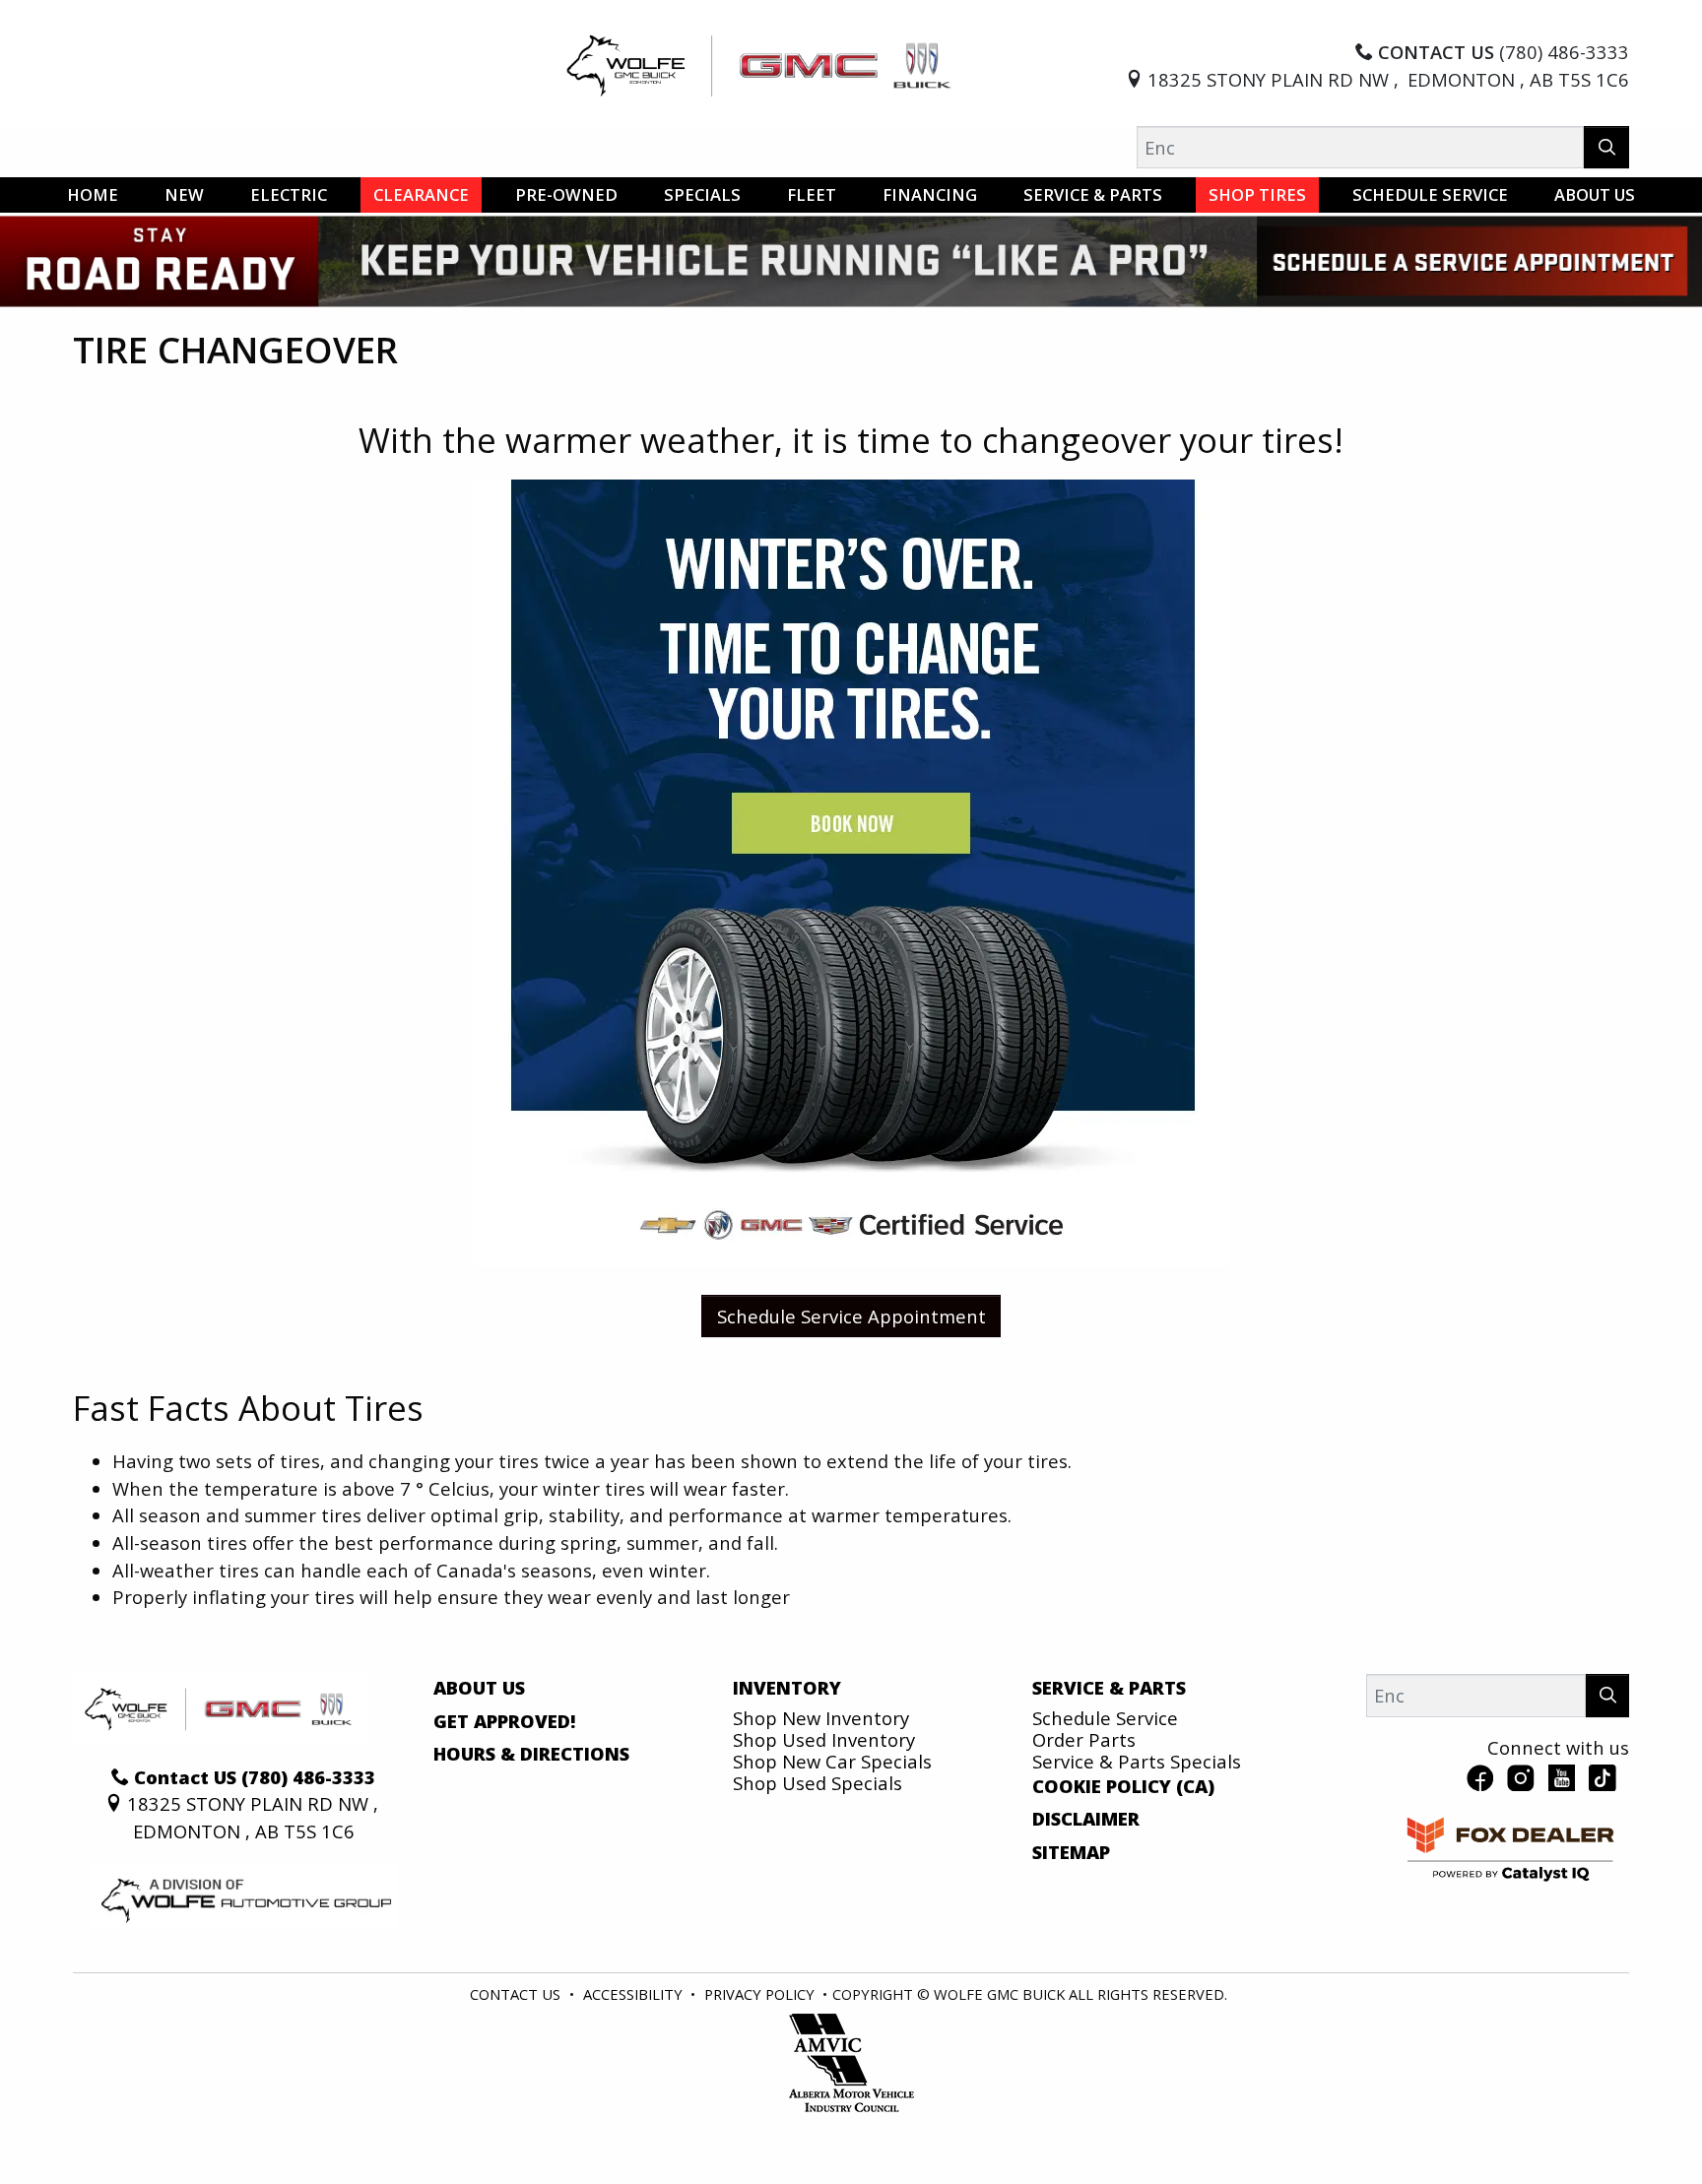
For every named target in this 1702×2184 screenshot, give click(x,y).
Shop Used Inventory (824, 1739)
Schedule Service (1105, 1718)
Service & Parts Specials (1137, 1761)
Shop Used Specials (818, 1783)
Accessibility (633, 1994)
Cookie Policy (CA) (1123, 1786)
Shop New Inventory (821, 1718)
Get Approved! (505, 1721)
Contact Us (515, 1994)
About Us (479, 1688)
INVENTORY (787, 1688)
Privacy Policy (759, 1994)
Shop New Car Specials (832, 1761)
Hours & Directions (531, 1754)
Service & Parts (1109, 1688)
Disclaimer (1086, 1819)
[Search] (1607, 147)
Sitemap (1071, 1852)
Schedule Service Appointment (851, 1316)
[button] (93, 195)
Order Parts (1084, 1739)
